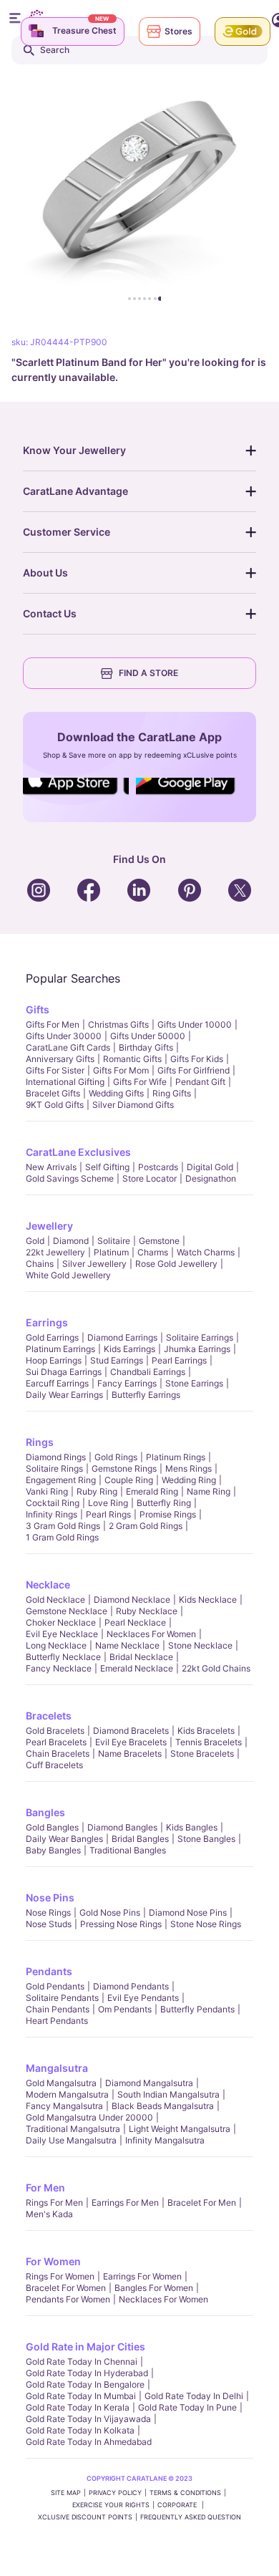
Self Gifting (107, 1167)
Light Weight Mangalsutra (180, 2129)
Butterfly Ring (164, 1503)
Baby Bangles (53, 1850)
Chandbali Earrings (148, 1372)
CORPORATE (178, 2505)
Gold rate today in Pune (187, 2407)
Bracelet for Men (202, 2203)
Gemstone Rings (124, 1468)
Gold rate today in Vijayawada (88, 2419)
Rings (40, 1442)
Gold (35, 1241)
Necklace (48, 1584)
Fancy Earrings (127, 1383)
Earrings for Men (125, 2203)
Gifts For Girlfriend (194, 1070)
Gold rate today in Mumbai (81, 2396)
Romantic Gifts (132, 1059)
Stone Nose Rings (206, 1924)
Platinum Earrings (60, 1349)
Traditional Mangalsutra (73, 2129)
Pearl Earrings (179, 1360)
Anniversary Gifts (60, 1059)
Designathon (211, 1178)
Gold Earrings (52, 1337)
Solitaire (114, 1241)
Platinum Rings (176, 1457)
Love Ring (108, 1503)
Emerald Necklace (137, 1668)
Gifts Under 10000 (195, 1024)
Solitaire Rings (54, 1468)
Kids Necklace (208, 1600)
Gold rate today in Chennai (82, 2362)
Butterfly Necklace (63, 1657)
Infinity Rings (52, 1514)
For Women (53, 2261)
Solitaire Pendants (62, 1998)
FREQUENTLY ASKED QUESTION (191, 2517)
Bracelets (49, 1716)
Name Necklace (127, 1645)
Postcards (158, 1167)
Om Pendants (125, 2009)
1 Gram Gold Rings (62, 1537)
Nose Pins (50, 1897)
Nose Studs (49, 1924)
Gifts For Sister (55, 1070)
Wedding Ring (189, 1480)
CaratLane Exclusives (78, 1152)
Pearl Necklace (135, 1622)
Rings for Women (60, 2276)
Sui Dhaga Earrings (64, 1372)
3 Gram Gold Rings (63, 1526)
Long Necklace (56, 1645)
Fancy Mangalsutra (64, 2106)
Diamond (71, 1241)
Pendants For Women (68, 2299)
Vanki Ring (47, 1491)
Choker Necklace (61, 1622)
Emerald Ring (152, 1491)
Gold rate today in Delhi (194, 2396)
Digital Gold (210, 1167)
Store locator (150, 1178)
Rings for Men (54, 2203)
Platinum (111, 1252)
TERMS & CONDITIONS (185, 2493)
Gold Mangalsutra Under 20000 (89, 2117)
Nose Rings (48, 1912)
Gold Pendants (55, 1986)
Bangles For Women (154, 2288)
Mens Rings (189, 1468)
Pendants (49, 1971)
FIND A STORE (148, 673)
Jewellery (49, 1226)
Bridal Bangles (140, 1839)
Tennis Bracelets (209, 1742)
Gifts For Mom (121, 1070)
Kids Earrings (129, 1349)
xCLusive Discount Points (85, 2517)
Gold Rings (116, 1457)
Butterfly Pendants (197, 2009)
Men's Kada (49, 2214)
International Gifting (65, 1082)
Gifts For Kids (197, 1059)
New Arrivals (51, 1167)
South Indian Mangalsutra (168, 2094)
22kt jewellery (55, 1252)
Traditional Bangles (128, 1850)
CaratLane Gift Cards (68, 1047)
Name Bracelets (130, 1753)
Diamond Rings (56, 1457)
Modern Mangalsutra (67, 2094)
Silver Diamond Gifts (133, 1105)
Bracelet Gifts (53, 1093)
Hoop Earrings (54, 1360)
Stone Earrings (194, 1383)
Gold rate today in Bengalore (85, 2384)
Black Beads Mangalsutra (163, 2106)
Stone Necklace (200, 1645)
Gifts (38, 1009)
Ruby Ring (97, 1491)
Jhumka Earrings (197, 1349)
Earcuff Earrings (57, 1383)
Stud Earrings (117, 1360)
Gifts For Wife (140, 1082)
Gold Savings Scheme (70, 1178)
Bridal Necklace (141, 1657)
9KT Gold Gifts (55, 1105)
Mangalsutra (57, 2068)
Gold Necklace (55, 1600)
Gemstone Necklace (67, 1611)
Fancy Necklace (59, 1668)
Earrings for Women (142, 2276)
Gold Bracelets (55, 1731)
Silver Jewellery (94, 1264)
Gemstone (159, 1241)
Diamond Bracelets (131, 1731)
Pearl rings (108, 1514)
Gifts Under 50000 (148, 1036)
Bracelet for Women (66, 2288)
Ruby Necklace (147, 1611)
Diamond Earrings (122, 1337)
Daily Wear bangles (64, 1839)
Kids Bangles (192, 1827)
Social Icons (75, 796)
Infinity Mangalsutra (165, 2140)
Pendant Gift (200, 1082)
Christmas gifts (118, 1024)
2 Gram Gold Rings (146, 1526)
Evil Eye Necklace (62, 1634)
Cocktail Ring (53, 1503)
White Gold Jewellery (68, 1275)
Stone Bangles (206, 1839)
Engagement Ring (61, 1480)
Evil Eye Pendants (143, 1998)
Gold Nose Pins (110, 1912)
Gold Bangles (52, 1827)
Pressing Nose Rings (121, 1924)
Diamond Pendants (131, 1986)
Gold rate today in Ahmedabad (89, 2442)
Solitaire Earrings (200, 1337)
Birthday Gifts (146, 1047)
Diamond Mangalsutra (149, 2083)
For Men (45, 2187)
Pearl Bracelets (56, 1742)
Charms (153, 1252)
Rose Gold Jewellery (176, 1264)
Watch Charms (206, 1252)
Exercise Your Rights (111, 2505)
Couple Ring (129, 1480)
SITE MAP (66, 2493)
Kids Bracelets (206, 1731)
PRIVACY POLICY (115, 2493)
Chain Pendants (58, 2009)
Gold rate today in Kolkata (80, 2430)
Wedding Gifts (116, 1093)
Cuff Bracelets (54, 1765)
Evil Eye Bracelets (131, 1742)
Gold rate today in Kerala (78, 2407)
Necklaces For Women (151, 1634)
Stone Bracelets (202, 1753)
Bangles (45, 1812)
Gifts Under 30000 (64, 1036)
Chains (40, 1264)
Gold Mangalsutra (61, 2083)
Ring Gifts (172, 1093)
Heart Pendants (57, 2021)
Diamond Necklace (132, 1600)
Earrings (47, 1322)
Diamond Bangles (122, 1827)
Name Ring (209, 1491)
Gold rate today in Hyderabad (87, 2373)
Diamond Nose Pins (188, 1912)
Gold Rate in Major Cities (85, 2346)
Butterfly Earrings (146, 1395)
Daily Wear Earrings (64, 1395)
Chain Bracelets (58, 1753)
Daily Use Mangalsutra (71, 2140)
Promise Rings (168, 1514)
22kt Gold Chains (216, 1668)
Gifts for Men (53, 1024)
